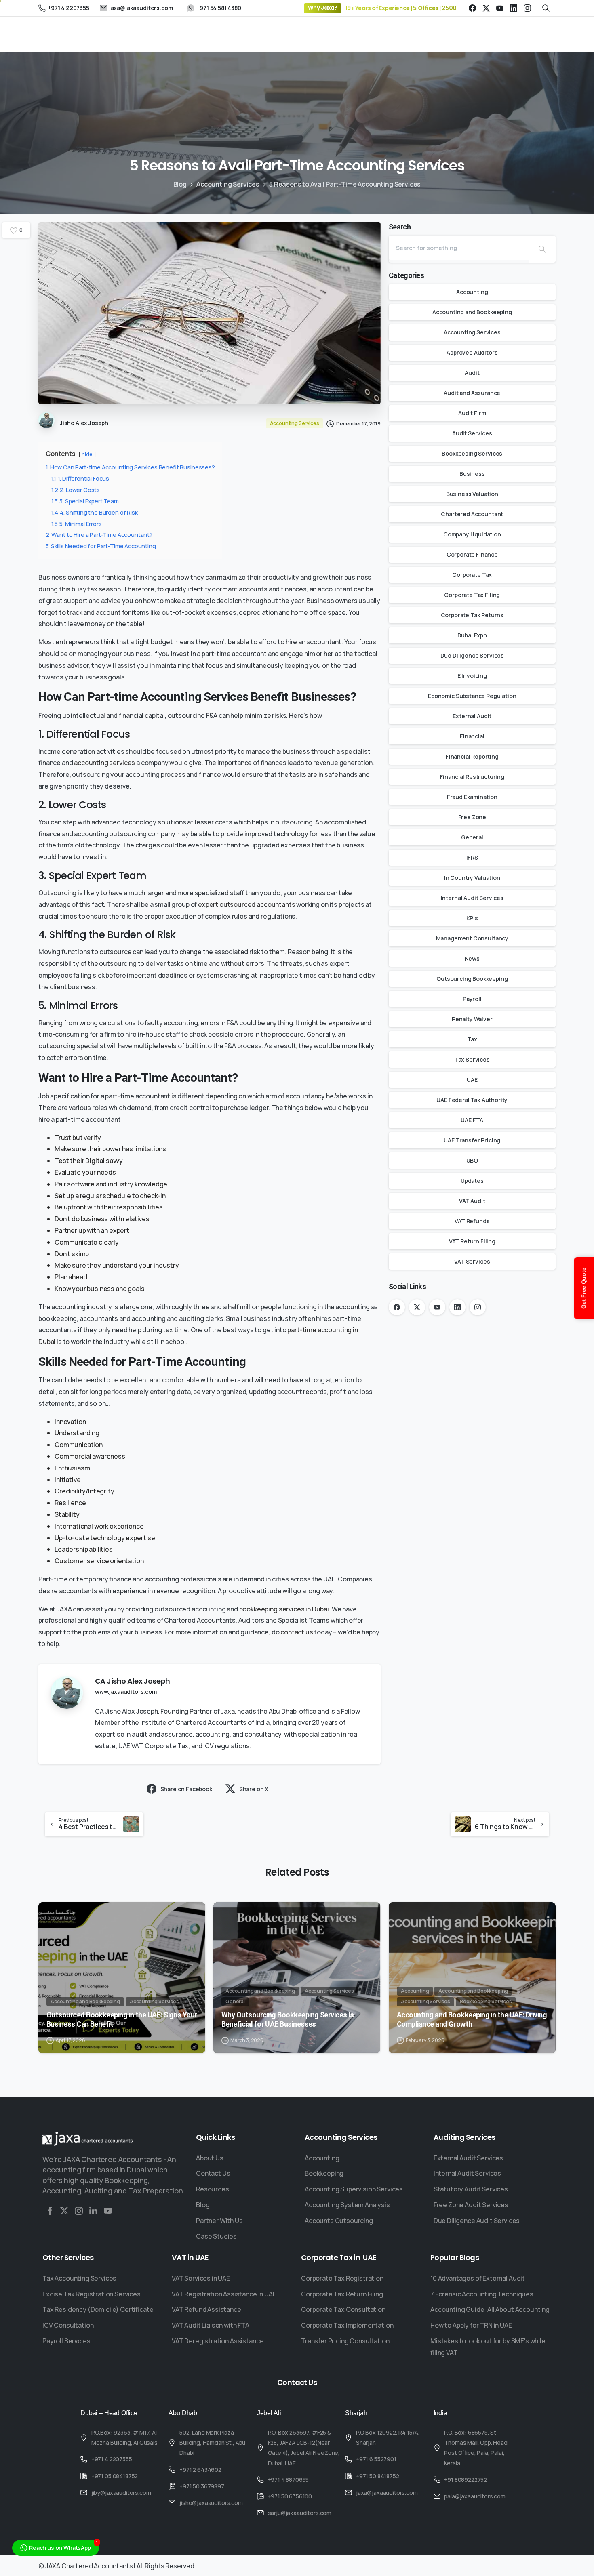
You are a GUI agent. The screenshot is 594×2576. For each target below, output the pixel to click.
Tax (472, 1039)
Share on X (254, 1789)
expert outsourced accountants (246, 904)
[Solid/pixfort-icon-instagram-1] (79, 2211)
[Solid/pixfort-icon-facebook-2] (50, 2211)
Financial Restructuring (472, 777)
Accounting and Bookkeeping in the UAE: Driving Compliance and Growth (472, 2019)
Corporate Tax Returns (472, 615)
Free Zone (472, 817)
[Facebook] (472, 8)
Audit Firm (472, 413)
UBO (472, 1160)
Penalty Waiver (472, 1019)
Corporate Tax (472, 575)
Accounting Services (228, 184)
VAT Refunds (472, 1221)
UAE (472, 1080)
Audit (472, 373)
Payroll (472, 999)
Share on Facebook (186, 1789)
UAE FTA (472, 1120)
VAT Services (472, 1261)
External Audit (472, 716)
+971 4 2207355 (68, 8)
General (472, 837)
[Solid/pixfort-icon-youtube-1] (108, 2211)
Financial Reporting (472, 756)
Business (472, 474)
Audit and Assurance (472, 393)
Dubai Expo (472, 635)
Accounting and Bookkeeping (472, 312)
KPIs (472, 918)
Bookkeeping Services (472, 453)
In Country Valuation (472, 878)
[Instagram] (527, 8)
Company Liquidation (472, 534)
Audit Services (472, 433)
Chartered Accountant (472, 514)
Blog (180, 184)
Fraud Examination (472, 797)
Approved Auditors (472, 352)
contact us (297, 1632)
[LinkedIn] (514, 8)
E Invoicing (472, 676)
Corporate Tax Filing (472, 595)
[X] (486, 8)
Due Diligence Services (472, 655)
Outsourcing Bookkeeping (472, 979)
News (472, 958)
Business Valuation (472, 494)
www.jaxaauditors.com (126, 1692)
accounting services (104, 763)
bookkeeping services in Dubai (284, 1609)
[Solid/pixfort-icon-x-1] (64, 2211)
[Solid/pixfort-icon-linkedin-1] (93, 2211)
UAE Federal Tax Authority (472, 1100)
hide (87, 454)
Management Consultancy (472, 938)
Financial (472, 736)
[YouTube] (500, 8)
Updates (472, 1181)
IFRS (472, 857)
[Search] (542, 249)
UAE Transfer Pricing (472, 1140)
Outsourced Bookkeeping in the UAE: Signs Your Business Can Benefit (122, 2019)
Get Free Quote (584, 1288)
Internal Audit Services (472, 898)
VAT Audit (472, 1201)
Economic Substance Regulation (472, 696)
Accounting (472, 292)
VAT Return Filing (472, 1241)
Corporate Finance (472, 554)
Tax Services (472, 1059)
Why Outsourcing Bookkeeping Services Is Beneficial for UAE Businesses (288, 2019)
